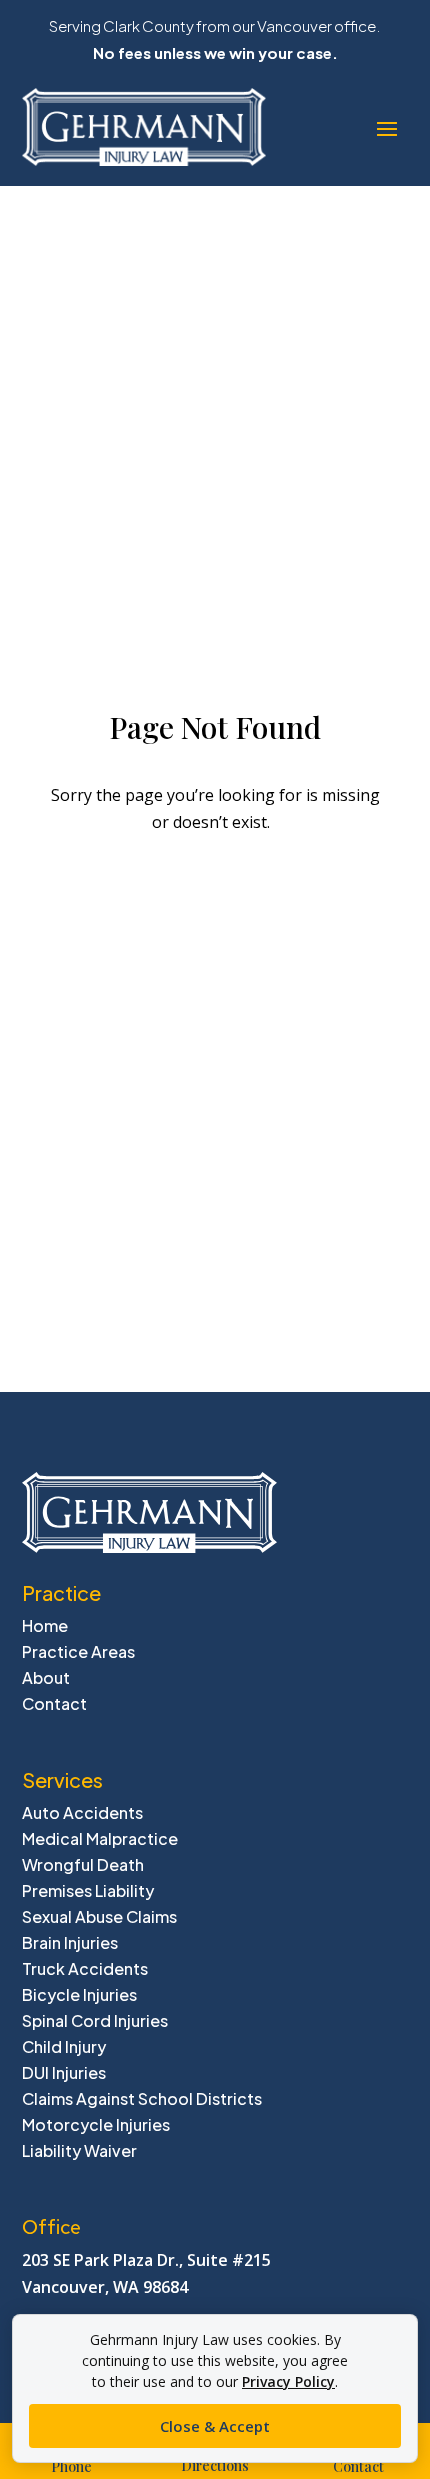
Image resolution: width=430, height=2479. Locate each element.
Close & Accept (215, 2426)
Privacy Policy (288, 2381)
